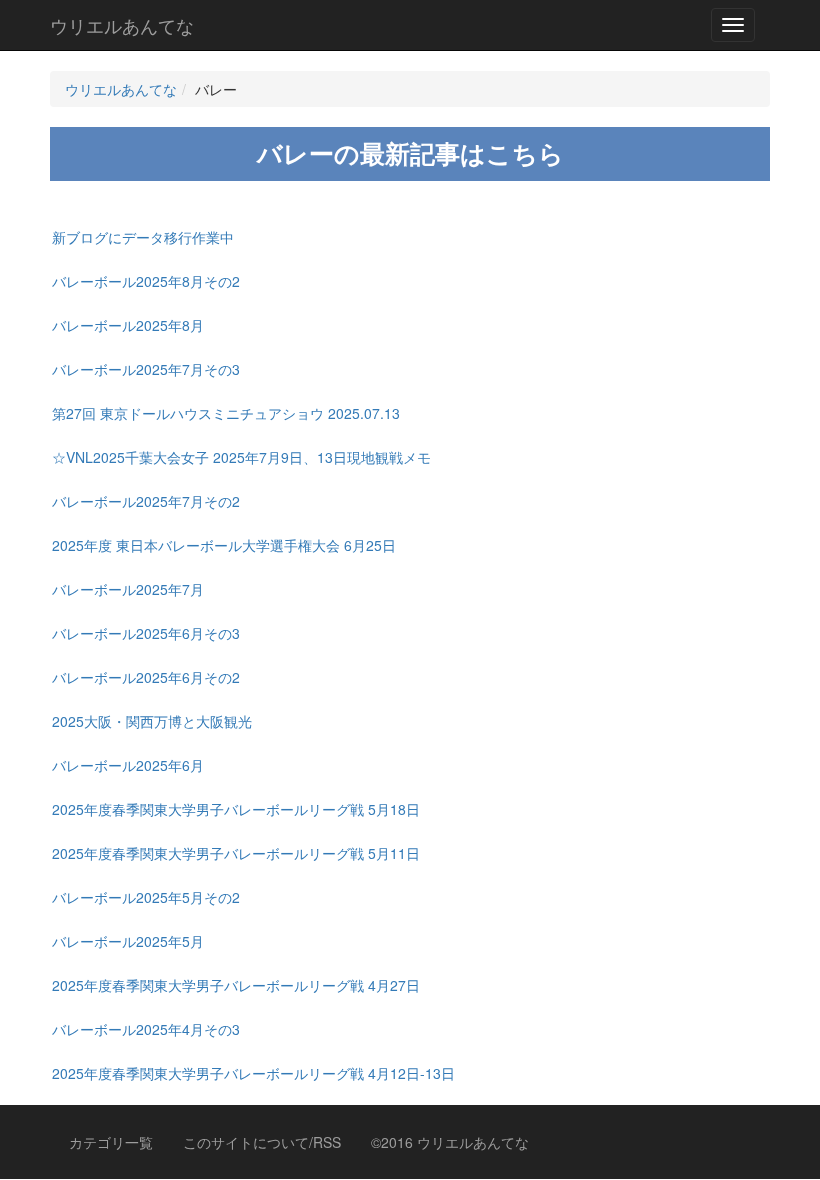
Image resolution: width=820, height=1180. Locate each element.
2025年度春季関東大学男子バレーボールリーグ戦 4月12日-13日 (253, 1073)
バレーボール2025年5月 (128, 941)
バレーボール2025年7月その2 (146, 501)
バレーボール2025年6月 (128, 765)
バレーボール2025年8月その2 (146, 281)
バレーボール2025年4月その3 (146, 1029)
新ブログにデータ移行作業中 (143, 237)
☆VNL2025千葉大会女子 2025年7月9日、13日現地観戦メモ (241, 457)
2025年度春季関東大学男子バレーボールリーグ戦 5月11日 (236, 853)
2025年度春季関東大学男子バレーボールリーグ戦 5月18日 (236, 809)
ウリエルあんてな (122, 25)
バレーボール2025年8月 (128, 325)
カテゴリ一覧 (111, 1142)
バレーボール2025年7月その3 (146, 369)
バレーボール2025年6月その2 (146, 677)
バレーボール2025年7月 (128, 589)
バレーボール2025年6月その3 (146, 633)
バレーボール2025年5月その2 (146, 897)
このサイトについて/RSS (262, 1142)
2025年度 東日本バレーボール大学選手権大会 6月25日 (224, 545)
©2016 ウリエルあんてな (450, 1142)
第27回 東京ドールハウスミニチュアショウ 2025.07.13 (226, 413)
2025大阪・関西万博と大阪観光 (152, 721)
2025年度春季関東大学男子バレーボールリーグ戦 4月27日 (236, 985)
